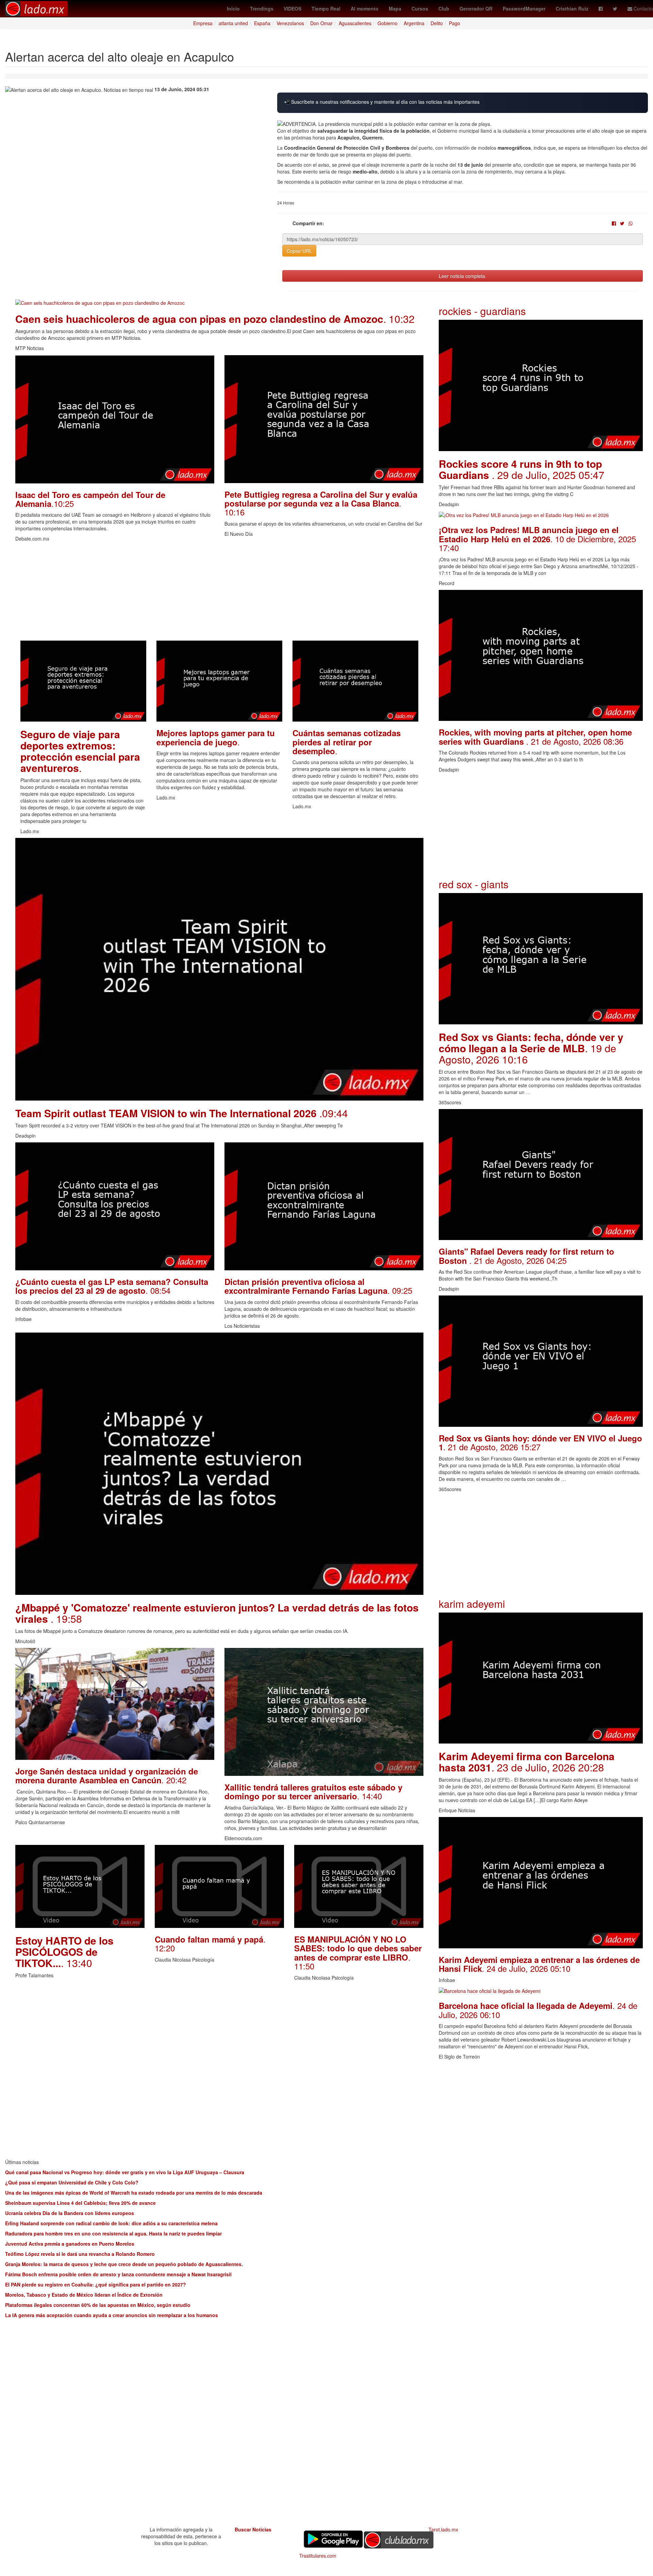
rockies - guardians (482, 311)
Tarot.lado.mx (443, 2529)
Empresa (203, 23)
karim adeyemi (472, 1604)
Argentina (414, 23)
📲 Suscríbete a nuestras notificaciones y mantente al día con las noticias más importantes (382, 102)
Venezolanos (290, 23)
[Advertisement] (219, 593)
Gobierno (388, 23)
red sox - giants (474, 884)
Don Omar (321, 23)
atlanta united (233, 23)
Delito (437, 23)
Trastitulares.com (318, 2556)
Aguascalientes (355, 23)
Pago (455, 23)
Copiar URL (299, 251)
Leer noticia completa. (463, 276)
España (262, 23)
